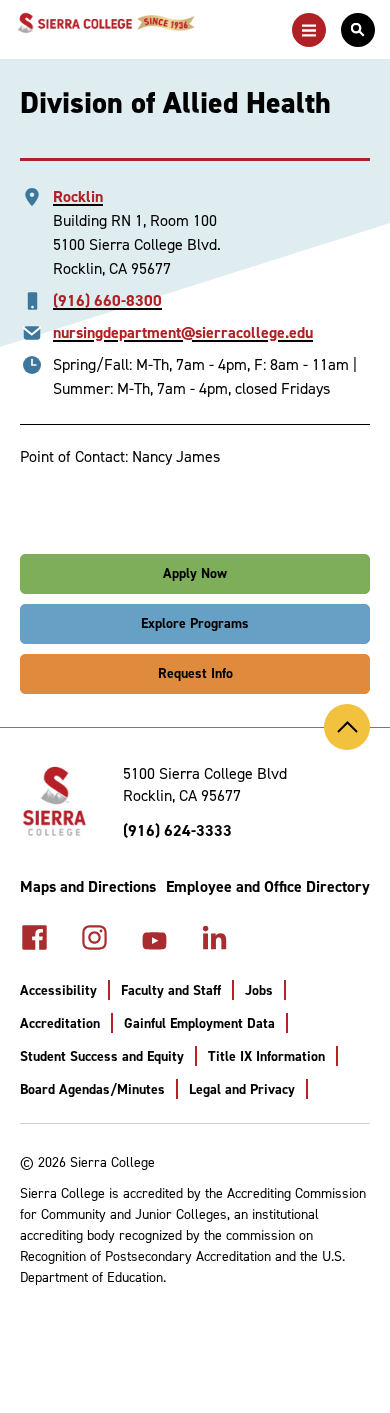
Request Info (195, 673)
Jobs (259, 990)
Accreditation (60, 1023)
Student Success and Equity (102, 1056)
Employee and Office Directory (268, 886)
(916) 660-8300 (107, 300)
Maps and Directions (88, 886)
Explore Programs (195, 623)
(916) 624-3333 (177, 830)
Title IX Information (266, 1056)
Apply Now (195, 573)
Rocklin (78, 196)
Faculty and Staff (171, 990)
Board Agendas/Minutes (92, 1089)
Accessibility (58, 990)
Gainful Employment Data (199, 1023)
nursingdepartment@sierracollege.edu (183, 332)
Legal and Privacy (242, 1089)
